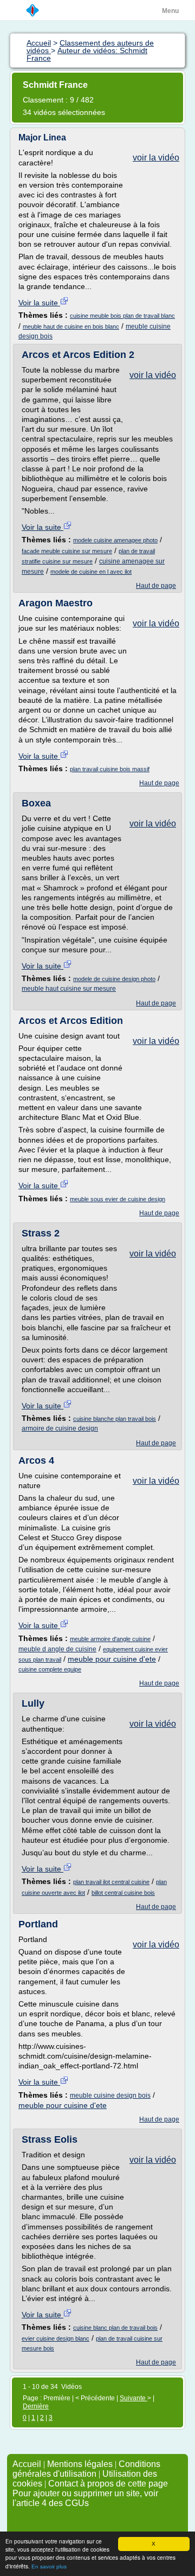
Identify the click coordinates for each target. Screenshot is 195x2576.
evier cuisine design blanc (56, 2338)
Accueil (27, 2464)
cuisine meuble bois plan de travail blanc (122, 316)
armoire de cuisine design (60, 1428)
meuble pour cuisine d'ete (112, 1659)
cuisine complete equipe (50, 1669)
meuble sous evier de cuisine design (118, 1199)
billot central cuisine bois (123, 1893)
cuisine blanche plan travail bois (115, 1419)
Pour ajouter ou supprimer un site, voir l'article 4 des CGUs (85, 2498)
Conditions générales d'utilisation (86, 2469)
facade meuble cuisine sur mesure (67, 551)
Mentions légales (80, 2464)
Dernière (36, 2406)
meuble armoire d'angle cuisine (110, 1639)
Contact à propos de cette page (108, 2484)
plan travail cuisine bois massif (110, 769)
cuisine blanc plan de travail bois (115, 2328)
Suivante (134, 2398)
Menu (170, 11)
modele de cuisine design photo (114, 979)
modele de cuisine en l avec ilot (91, 572)
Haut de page (156, 586)
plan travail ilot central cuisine (111, 1882)
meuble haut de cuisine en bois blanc (71, 326)
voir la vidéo (156, 158)
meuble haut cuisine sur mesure (69, 989)
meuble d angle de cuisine (57, 1649)
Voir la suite (39, 303)
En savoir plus (49, 2567)
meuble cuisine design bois (110, 2096)
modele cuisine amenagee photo (115, 540)
